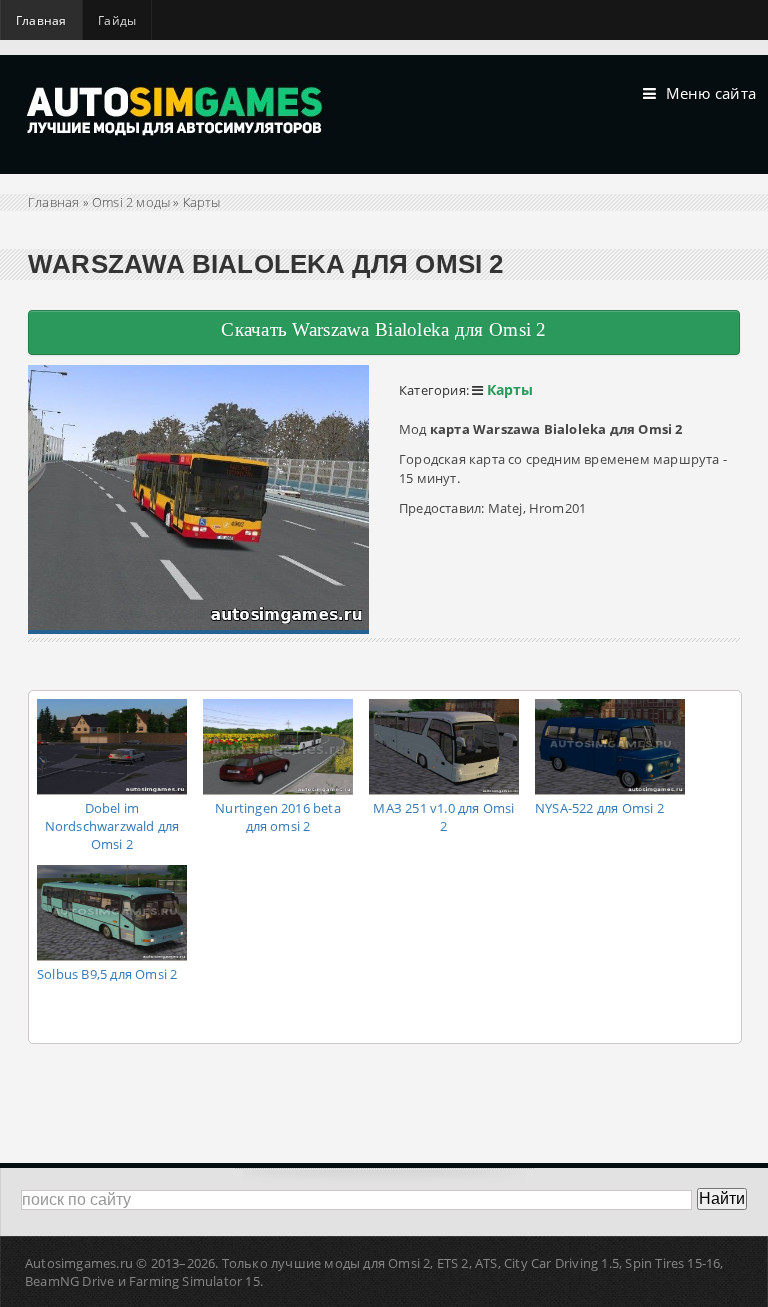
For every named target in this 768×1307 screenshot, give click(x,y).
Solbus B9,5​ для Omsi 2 (107, 974)
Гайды (117, 20)
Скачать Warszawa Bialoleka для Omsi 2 (384, 329)
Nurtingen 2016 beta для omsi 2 (278, 817)
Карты (202, 202)
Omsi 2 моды (131, 202)
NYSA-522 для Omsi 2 (599, 808)
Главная (41, 20)
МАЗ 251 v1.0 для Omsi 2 (443, 817)
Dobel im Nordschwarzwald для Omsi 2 (112, 826)
